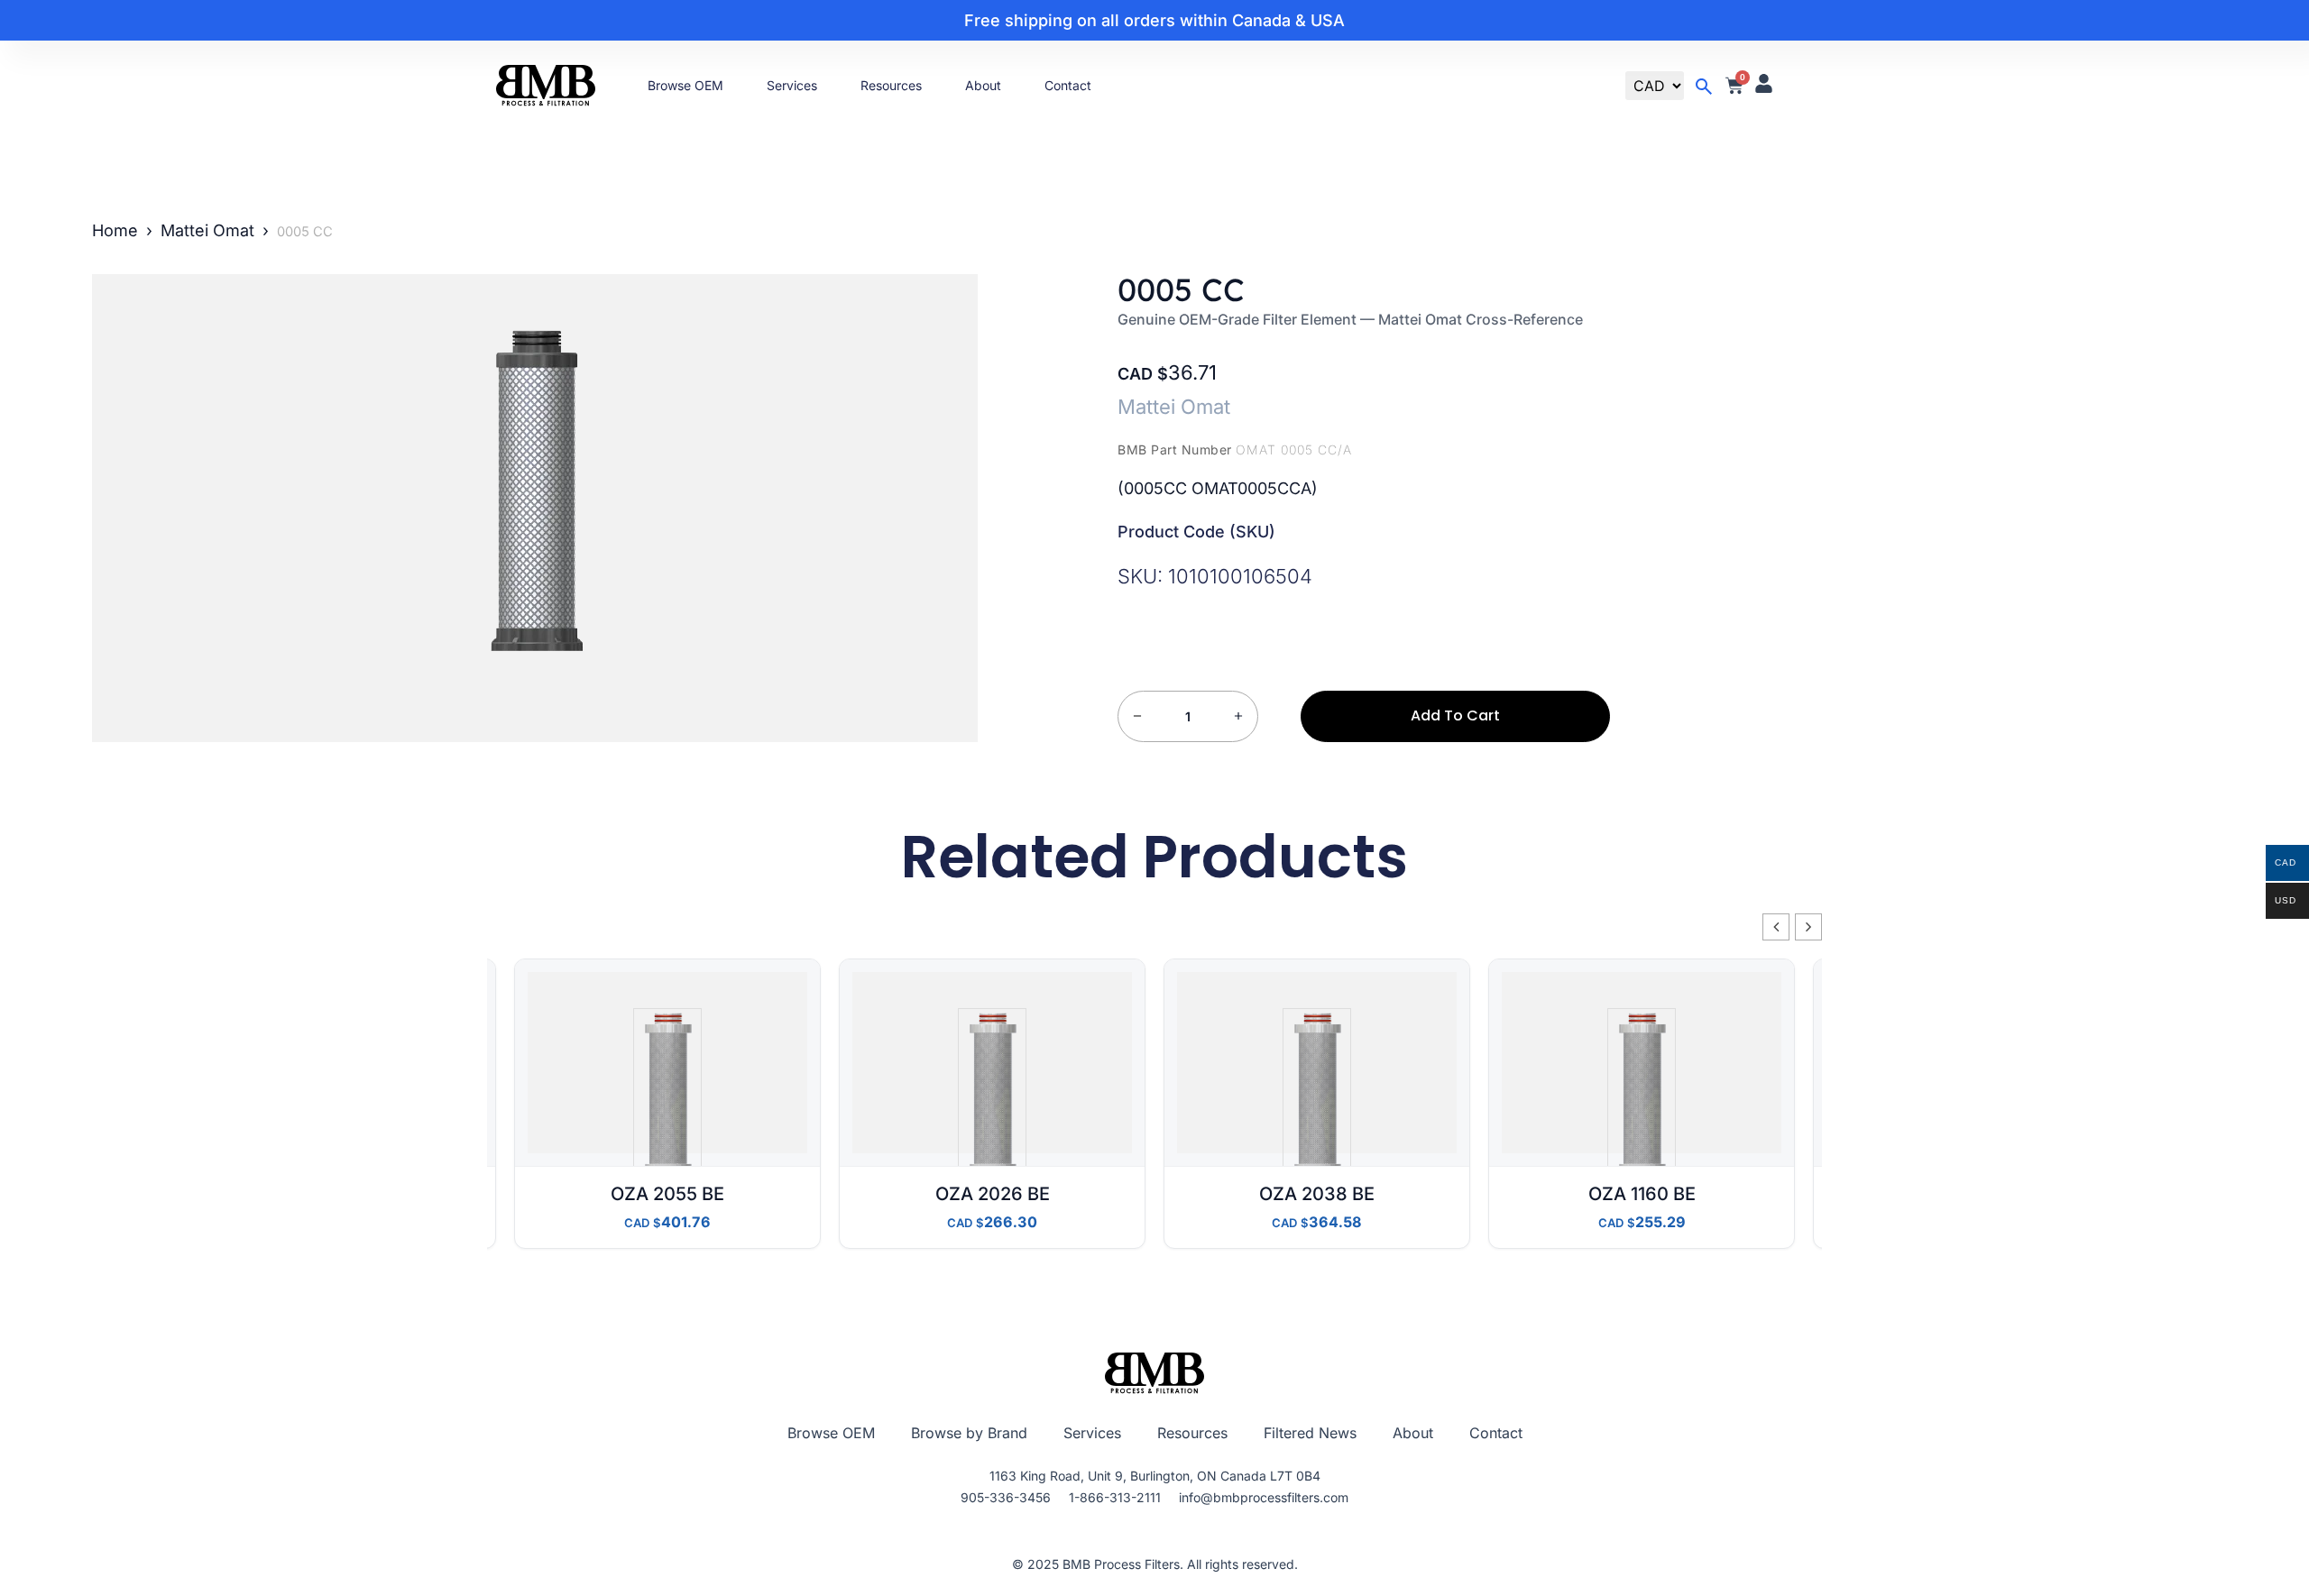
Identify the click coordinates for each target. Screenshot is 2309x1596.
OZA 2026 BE (993, 1194)
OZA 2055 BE (667, 1194)
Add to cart (1455, 715)
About (983, 85)
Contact (1068, 85)
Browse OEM (685, 85)
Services (792, 85)
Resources (891, 85)
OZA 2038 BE (1317, 1194)
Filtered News (1310, 1433)
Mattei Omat (207, 230)
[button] (1808, 927)
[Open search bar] (1704, 87)
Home (115, 230)
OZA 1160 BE (1642, 1194)
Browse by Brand (969, 1433)
